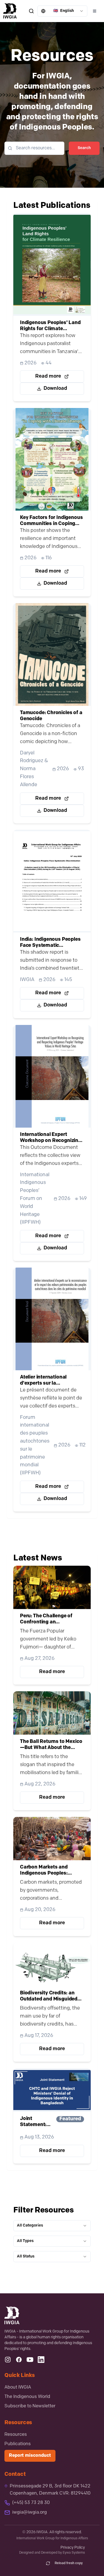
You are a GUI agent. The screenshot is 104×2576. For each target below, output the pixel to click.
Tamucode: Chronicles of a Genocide (51, 716)
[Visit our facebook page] (19, 2360)
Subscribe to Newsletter (30, 2406)
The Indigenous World (27, 2397)
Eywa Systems (74, 2553)
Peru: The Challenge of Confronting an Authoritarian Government (51, 1620)
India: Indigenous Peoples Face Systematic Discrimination (50, 943)
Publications (18, 2444)
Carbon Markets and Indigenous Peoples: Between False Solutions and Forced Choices (49, 1871)
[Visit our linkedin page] (41, 2360)
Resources (16, 2435)
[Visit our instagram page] (8, 2360)
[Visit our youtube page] (30, 2360)
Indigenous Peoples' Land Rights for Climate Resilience (50, 326)
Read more (48, 377)
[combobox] (62, 11)
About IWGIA (18, 2387)
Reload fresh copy (69, 2563)
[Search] (31, 11)
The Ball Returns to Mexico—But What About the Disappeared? (51, 1745)
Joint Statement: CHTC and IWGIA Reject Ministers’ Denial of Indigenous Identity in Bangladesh (36, 2122)
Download (55, 389)
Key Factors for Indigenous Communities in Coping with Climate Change (51, 521)
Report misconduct (30, 2456)
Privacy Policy (73, 2548)
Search (84, 148)
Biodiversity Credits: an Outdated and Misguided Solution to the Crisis (49, 1997)
